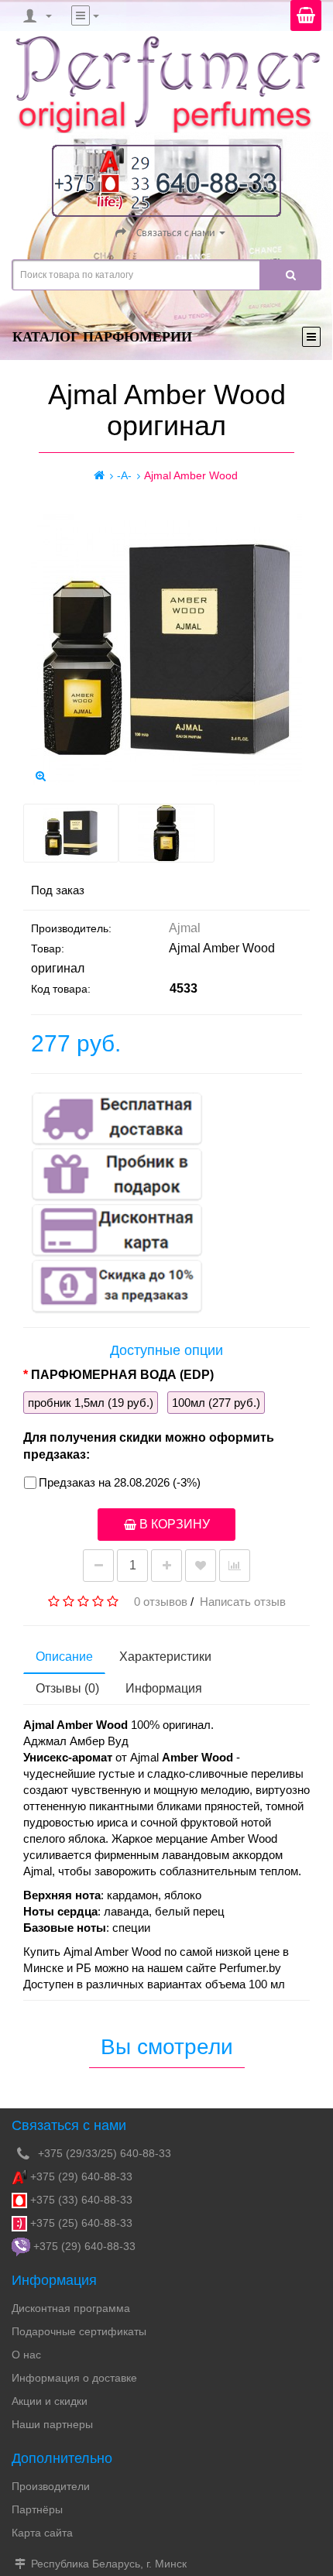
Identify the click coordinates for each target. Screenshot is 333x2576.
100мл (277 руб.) (216, 1403)
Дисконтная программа (71, 2308)
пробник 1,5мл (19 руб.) (91, 1403)
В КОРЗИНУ (173, 1524)
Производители (51, 2486)
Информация (164, 1688)
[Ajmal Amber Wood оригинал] (40, 776)
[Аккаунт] (36, 15)
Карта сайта (42, 2533)
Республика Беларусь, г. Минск (107, 2564)
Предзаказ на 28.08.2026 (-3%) (120, 1482)
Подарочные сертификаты (79, 2331)
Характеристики (165, 1657)
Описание (64, 1657)
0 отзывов (161, 1602)
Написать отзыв (243, 1602)
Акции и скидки (50, 2401)
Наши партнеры (52, 2424)
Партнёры (37, 2509)
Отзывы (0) (67, 1688)
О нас (26, 2355)
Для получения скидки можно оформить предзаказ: (149, 1446)
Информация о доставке (74, 2378)
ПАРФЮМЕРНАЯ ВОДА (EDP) (122, 1375)
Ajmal (185, 928)
